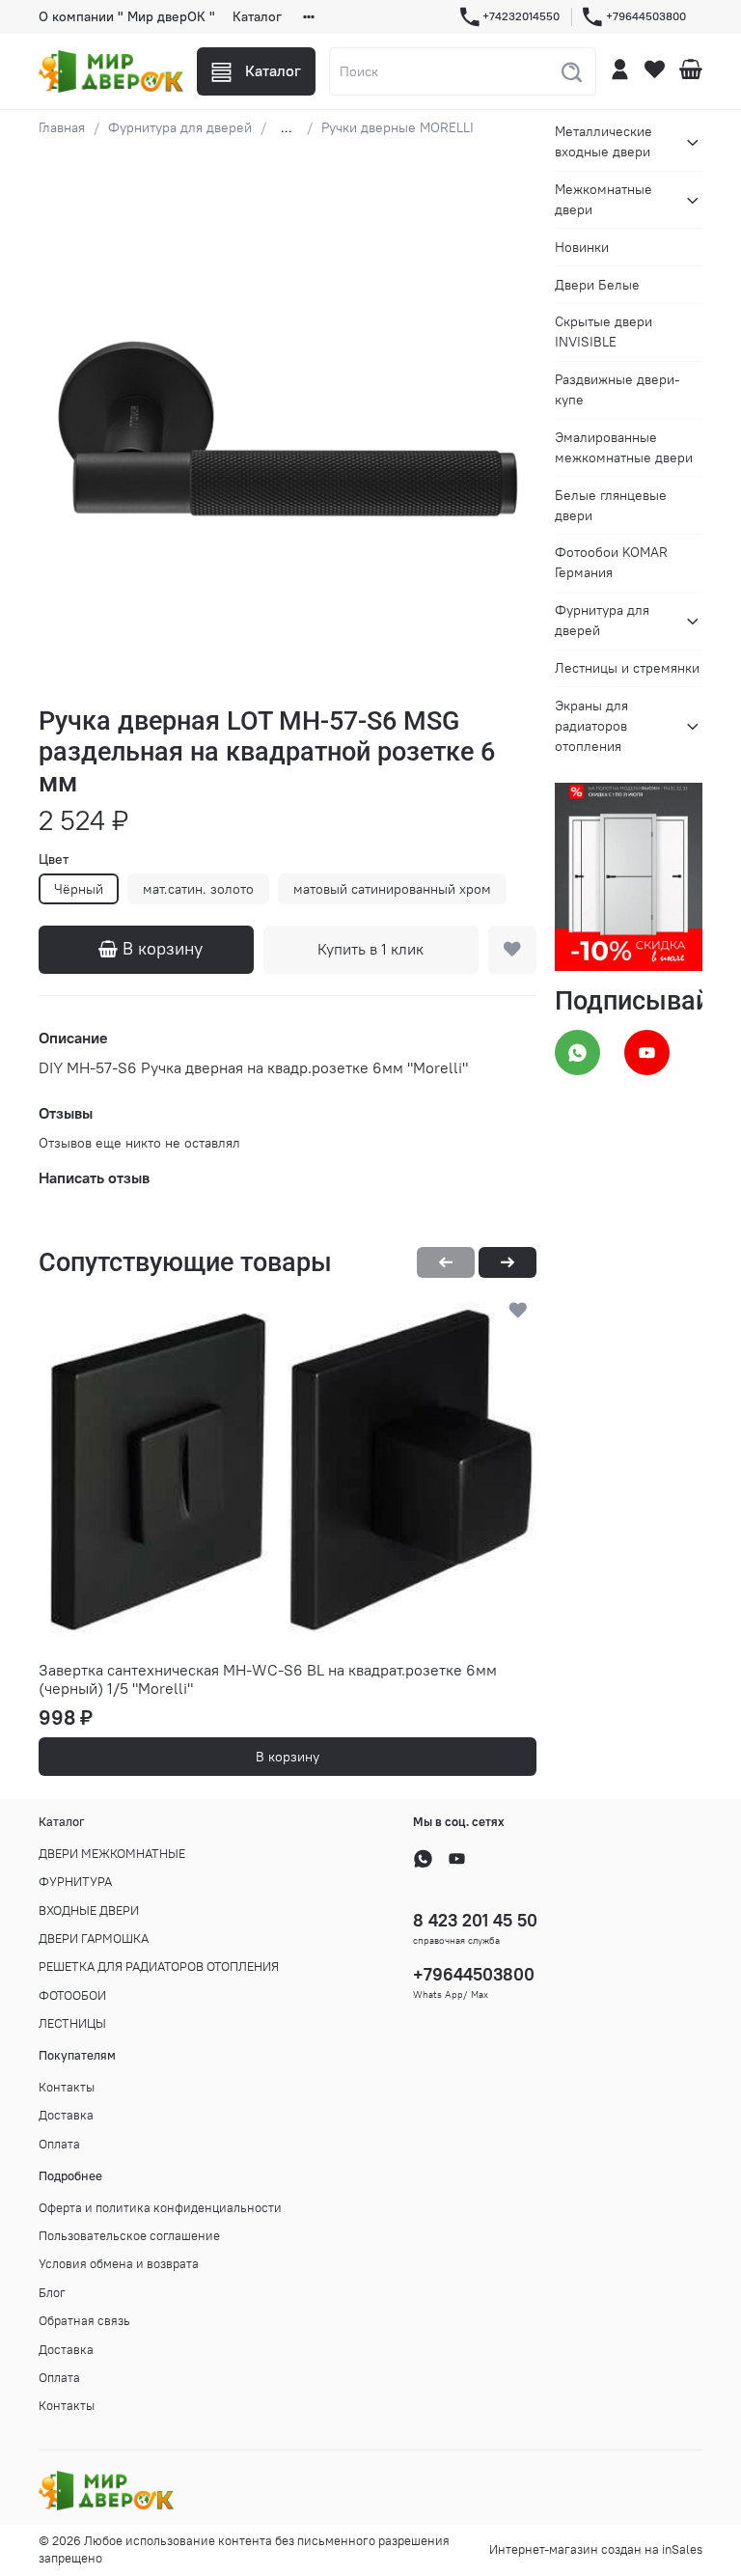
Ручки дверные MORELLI (398, 127)
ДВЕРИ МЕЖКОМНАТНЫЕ (112, 1854)
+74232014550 (521, 16)
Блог (52, 2293)
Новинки (582, 247)
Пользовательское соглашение (129, 2236)
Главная (62, 127)
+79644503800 (646, 16)
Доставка (66, 2115)
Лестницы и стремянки (627, 668)
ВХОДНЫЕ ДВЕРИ (89, 1911)
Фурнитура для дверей (180, 127)
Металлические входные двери (604, 141)
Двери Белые (597, 285)
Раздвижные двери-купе (617, 389)
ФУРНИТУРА (75, 1882)
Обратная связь (84, 2321)
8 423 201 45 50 (475, 1920)
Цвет (54, 859)
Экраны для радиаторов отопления (591, 726)
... (287, 127)
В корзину (288, 1757)
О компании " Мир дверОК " (127, 16)
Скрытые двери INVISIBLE (604, 332)
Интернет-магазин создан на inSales (596, 2549)
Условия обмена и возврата (119, 2264)
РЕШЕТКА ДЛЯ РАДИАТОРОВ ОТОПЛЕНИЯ (159, 1967)
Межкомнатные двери (604, 199)
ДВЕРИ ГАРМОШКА (94, 1939)
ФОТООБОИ (72, 1995)
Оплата (59, 2144)
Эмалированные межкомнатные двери (624, 447)
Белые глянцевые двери (611, 505)
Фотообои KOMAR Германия (611, 562)
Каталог (257, 16)
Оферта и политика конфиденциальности (160, 2208)
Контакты (67, 2087)
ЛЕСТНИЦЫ (72, 2023)
